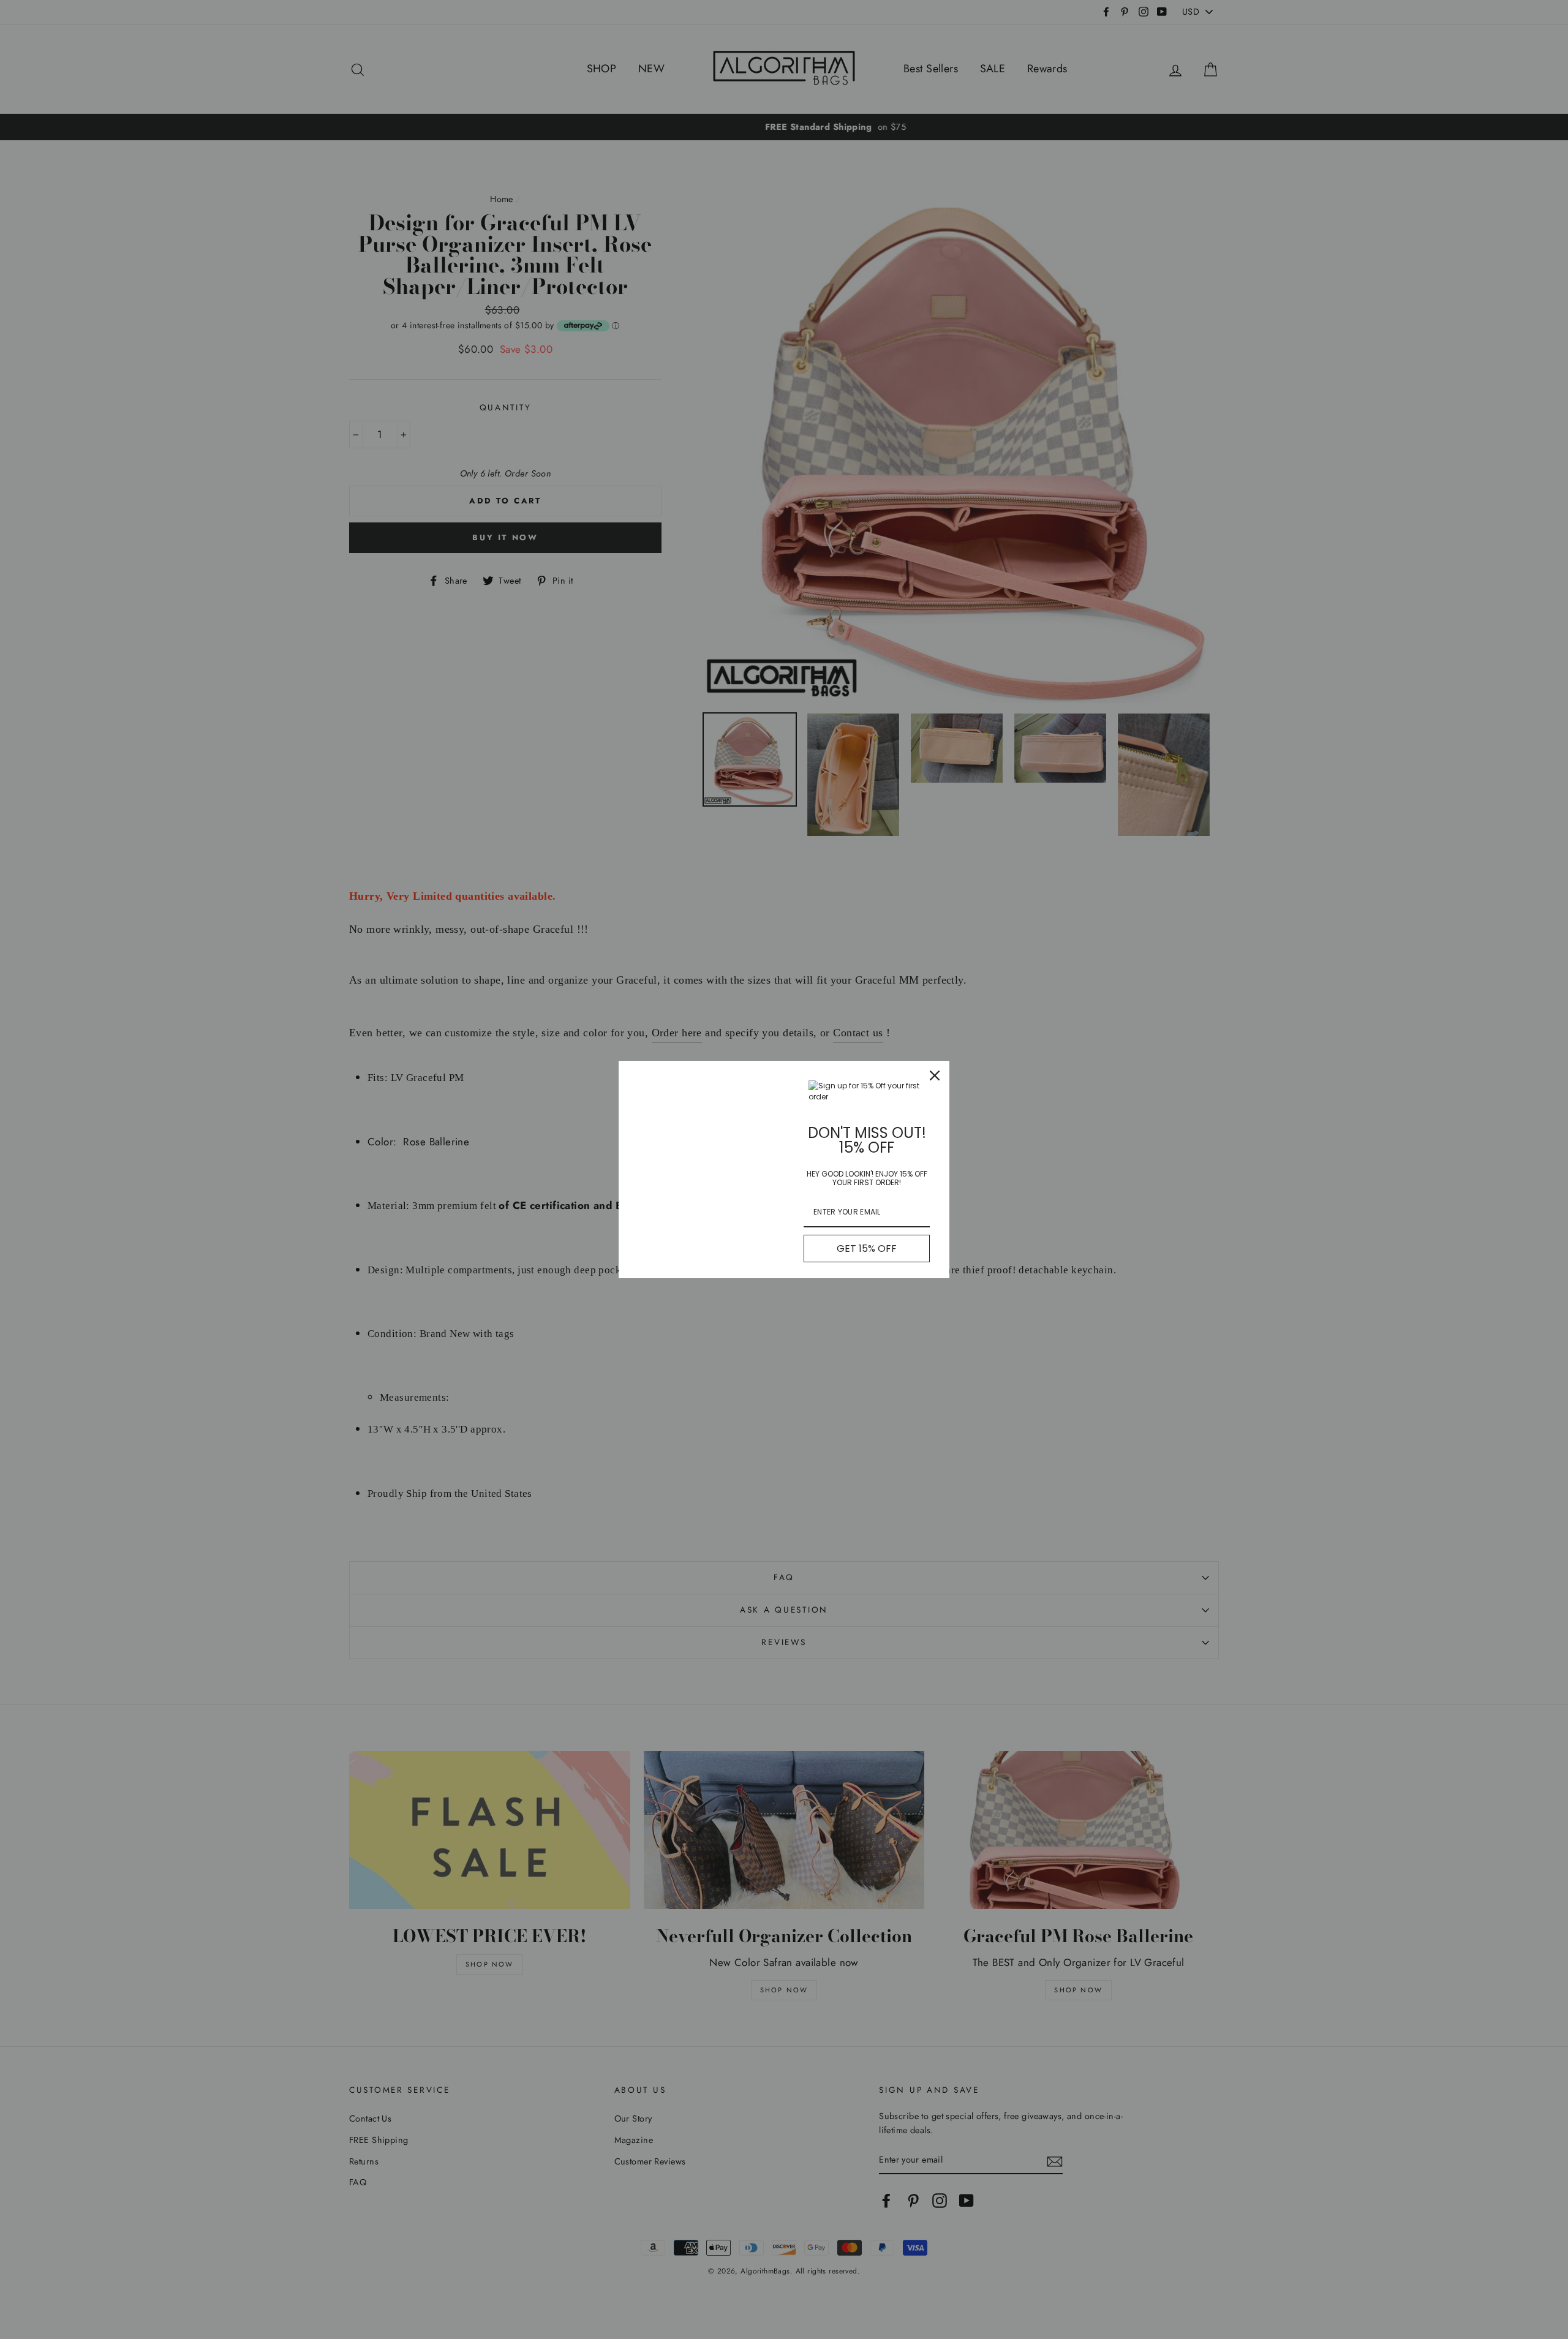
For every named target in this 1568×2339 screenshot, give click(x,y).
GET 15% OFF (867, 1249)
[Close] (935, 1075)
